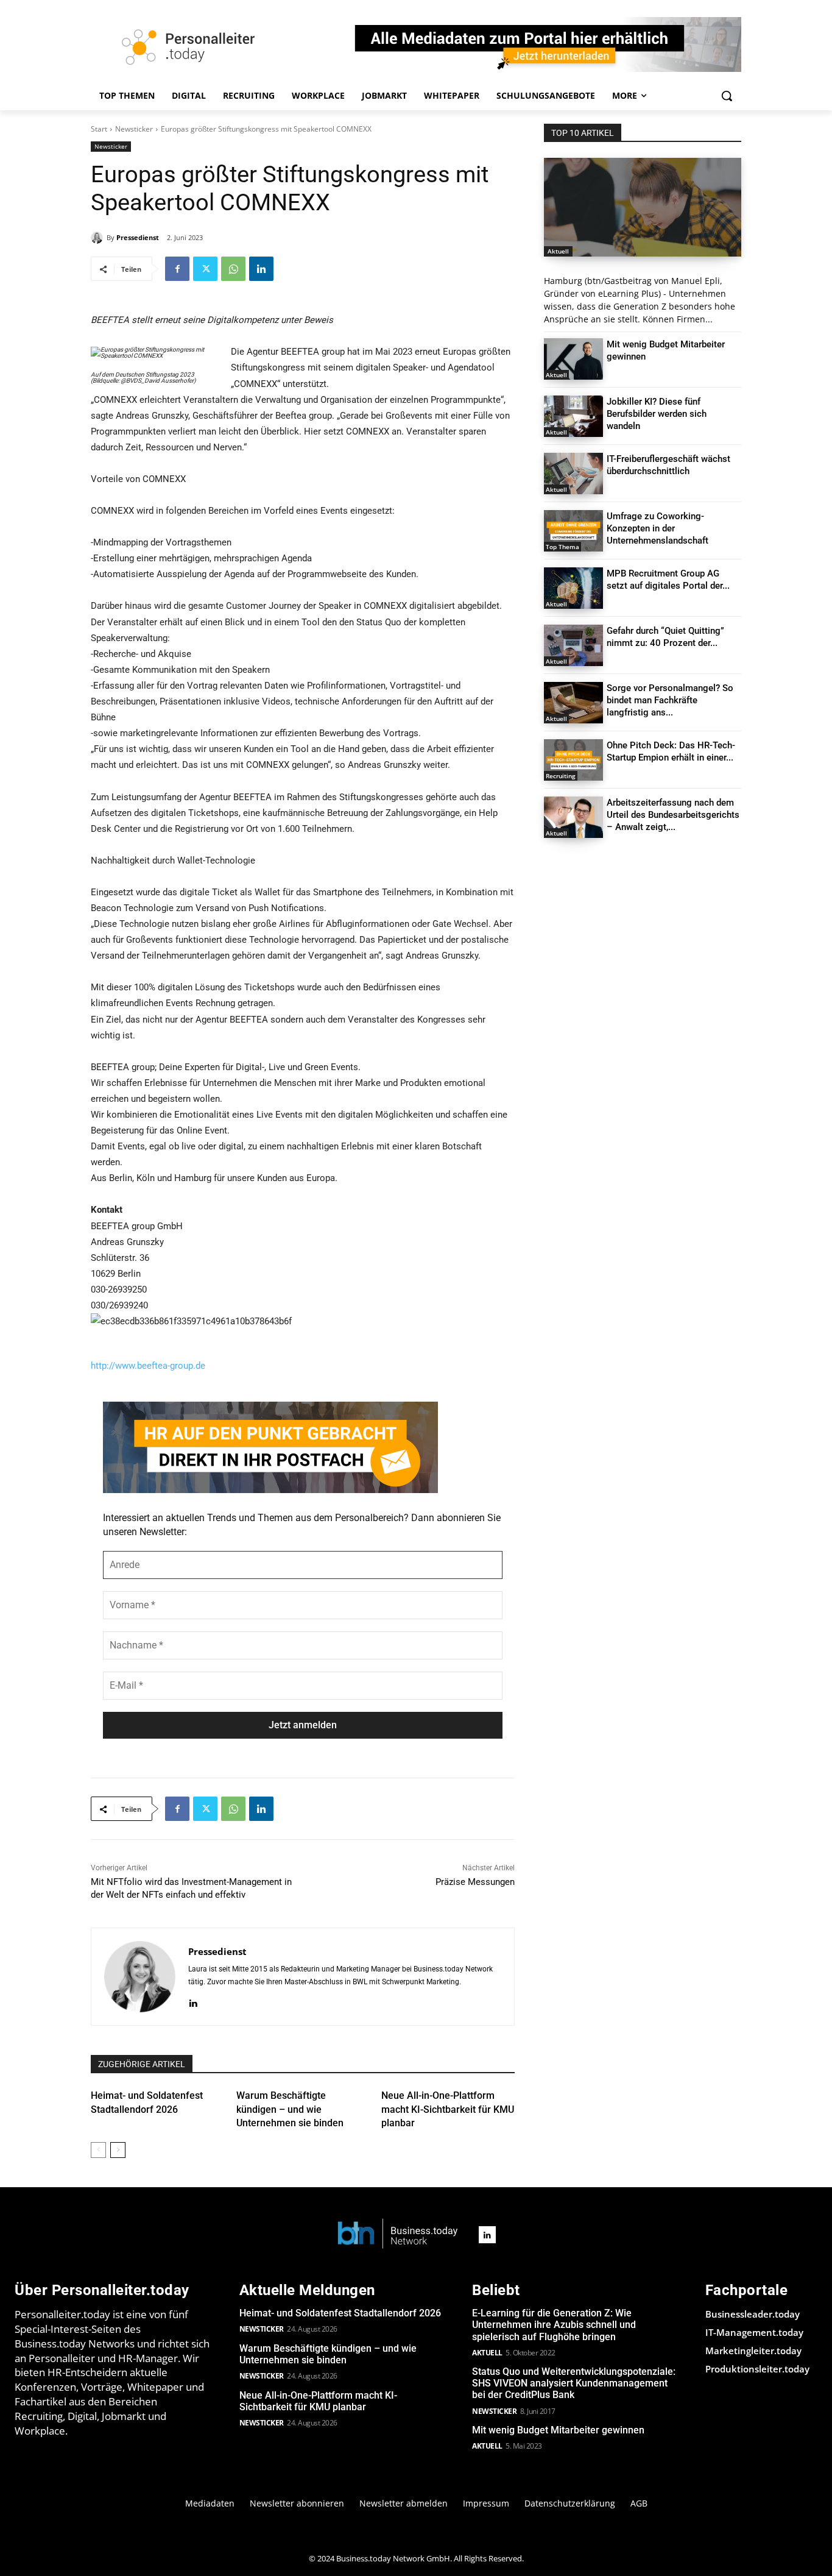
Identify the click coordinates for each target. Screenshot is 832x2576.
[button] (727, 96)
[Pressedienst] (99, 238)
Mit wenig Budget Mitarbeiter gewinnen (558, 2430)
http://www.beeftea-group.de (148, 1366)
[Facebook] (177, 269)
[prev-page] (98, 2150)
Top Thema (562, 547)
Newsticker (134, 129)
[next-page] (118, 2150)
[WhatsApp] (233, 269)
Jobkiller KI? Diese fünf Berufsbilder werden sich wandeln (657, 414)
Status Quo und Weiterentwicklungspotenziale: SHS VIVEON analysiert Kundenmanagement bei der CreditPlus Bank (574, 2383)
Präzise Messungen (475, 1882)
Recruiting (561, 776)
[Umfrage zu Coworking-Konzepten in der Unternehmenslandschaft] (573, 531)
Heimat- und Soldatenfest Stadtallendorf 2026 (340, 2313)
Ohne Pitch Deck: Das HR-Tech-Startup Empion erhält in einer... (671, 751)
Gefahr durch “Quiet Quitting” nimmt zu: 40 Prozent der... (665, 637)
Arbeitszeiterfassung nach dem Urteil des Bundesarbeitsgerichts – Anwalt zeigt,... (673, 815)
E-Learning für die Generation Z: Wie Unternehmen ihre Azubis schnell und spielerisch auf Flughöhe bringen (554, 2325)
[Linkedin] (261, 269)
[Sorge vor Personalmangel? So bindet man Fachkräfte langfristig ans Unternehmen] (573, 703)
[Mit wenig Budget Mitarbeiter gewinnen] (573, 359)
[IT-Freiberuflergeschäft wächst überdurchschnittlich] (573, 474)
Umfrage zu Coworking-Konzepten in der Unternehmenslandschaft (657, 528)
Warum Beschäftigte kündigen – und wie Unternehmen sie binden (290, 2109)
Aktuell (558, 251)
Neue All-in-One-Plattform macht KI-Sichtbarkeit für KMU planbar (448, 2109)
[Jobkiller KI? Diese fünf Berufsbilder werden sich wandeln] (573, 416)
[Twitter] (205, 269)
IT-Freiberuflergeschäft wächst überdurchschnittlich (668, 465)
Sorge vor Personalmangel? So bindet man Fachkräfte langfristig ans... (670, 700)
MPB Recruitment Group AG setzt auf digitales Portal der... (668, 580)
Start (99, 129)
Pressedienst (138, 237)
